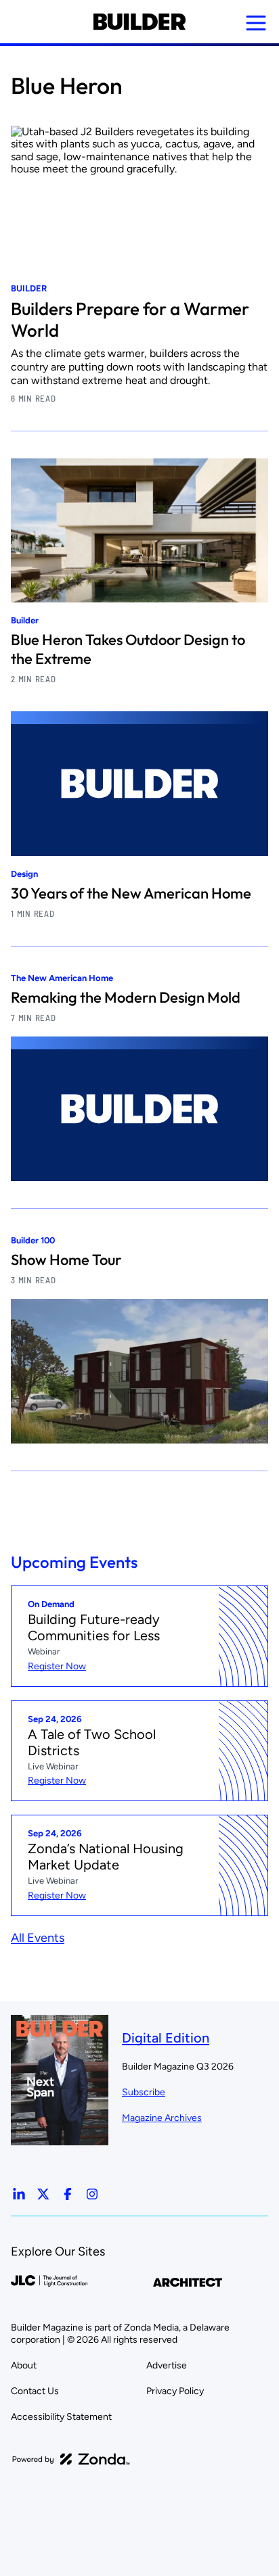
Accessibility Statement (61, 2417)
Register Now (57, 1666)
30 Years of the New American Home (131, 893)
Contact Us (35, 2391)
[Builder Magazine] (139, 22)
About (24, 2365)
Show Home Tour (66, 1260)
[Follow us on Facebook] (68, 2194)
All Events (38, 1938)
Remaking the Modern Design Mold (126, 997)
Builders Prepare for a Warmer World (130, 319)
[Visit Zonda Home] (71, 2459)
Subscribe (144, 2092)
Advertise (167, 2365)
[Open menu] (256, 23)
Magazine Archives (162, 2118)
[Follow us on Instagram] (92, 2194)
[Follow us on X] (43, 2194)
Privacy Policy (175, 2391)
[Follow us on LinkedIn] (19, 2194)
